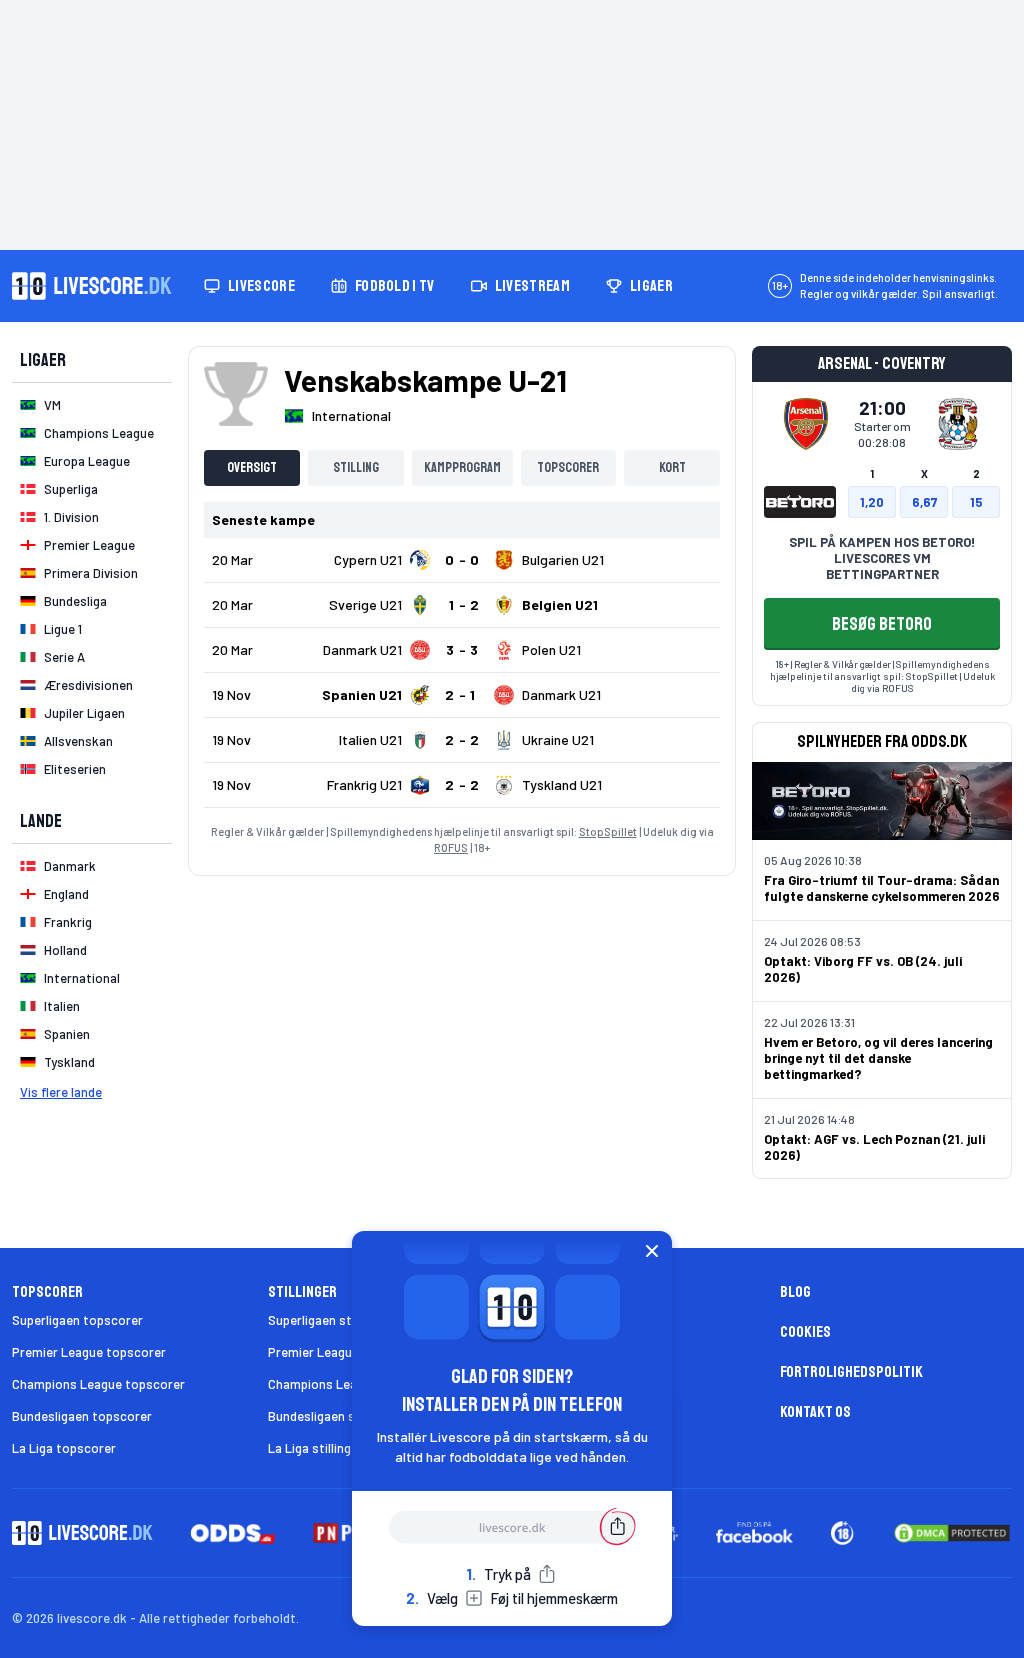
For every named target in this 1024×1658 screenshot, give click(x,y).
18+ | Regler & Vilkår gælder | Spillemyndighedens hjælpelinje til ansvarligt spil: (880, 670)
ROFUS (451, 847)
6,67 (924, 502)
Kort (672, 467)
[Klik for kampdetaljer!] (462, 560)
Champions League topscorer (98, 1384)
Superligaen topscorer (77, 1320)
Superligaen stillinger (329, 1320)
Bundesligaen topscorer (82, 1416)
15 (976, 502)
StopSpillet (608, 831)
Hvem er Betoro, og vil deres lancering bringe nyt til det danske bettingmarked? (878, 1058)
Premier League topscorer (89, 1352)
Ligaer (651, 286)
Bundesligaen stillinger (333, 1416)
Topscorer (568, 467)
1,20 (872, 502)
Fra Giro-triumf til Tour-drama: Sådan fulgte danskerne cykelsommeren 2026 (882, 888)
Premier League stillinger (340, 1352)
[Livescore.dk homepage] (92, 286)
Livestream (532, 286)
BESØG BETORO (882, 624)
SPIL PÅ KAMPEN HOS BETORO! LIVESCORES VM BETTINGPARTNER (882, 558)
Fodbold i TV (395, 286)
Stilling (356, 467)
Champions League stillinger (350, 1384)
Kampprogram (462, 467)
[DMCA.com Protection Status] (952, 1533)
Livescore (261, 286)
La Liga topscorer (64, 1448)
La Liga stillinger (315, 1448)
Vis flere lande (61, 1092)
